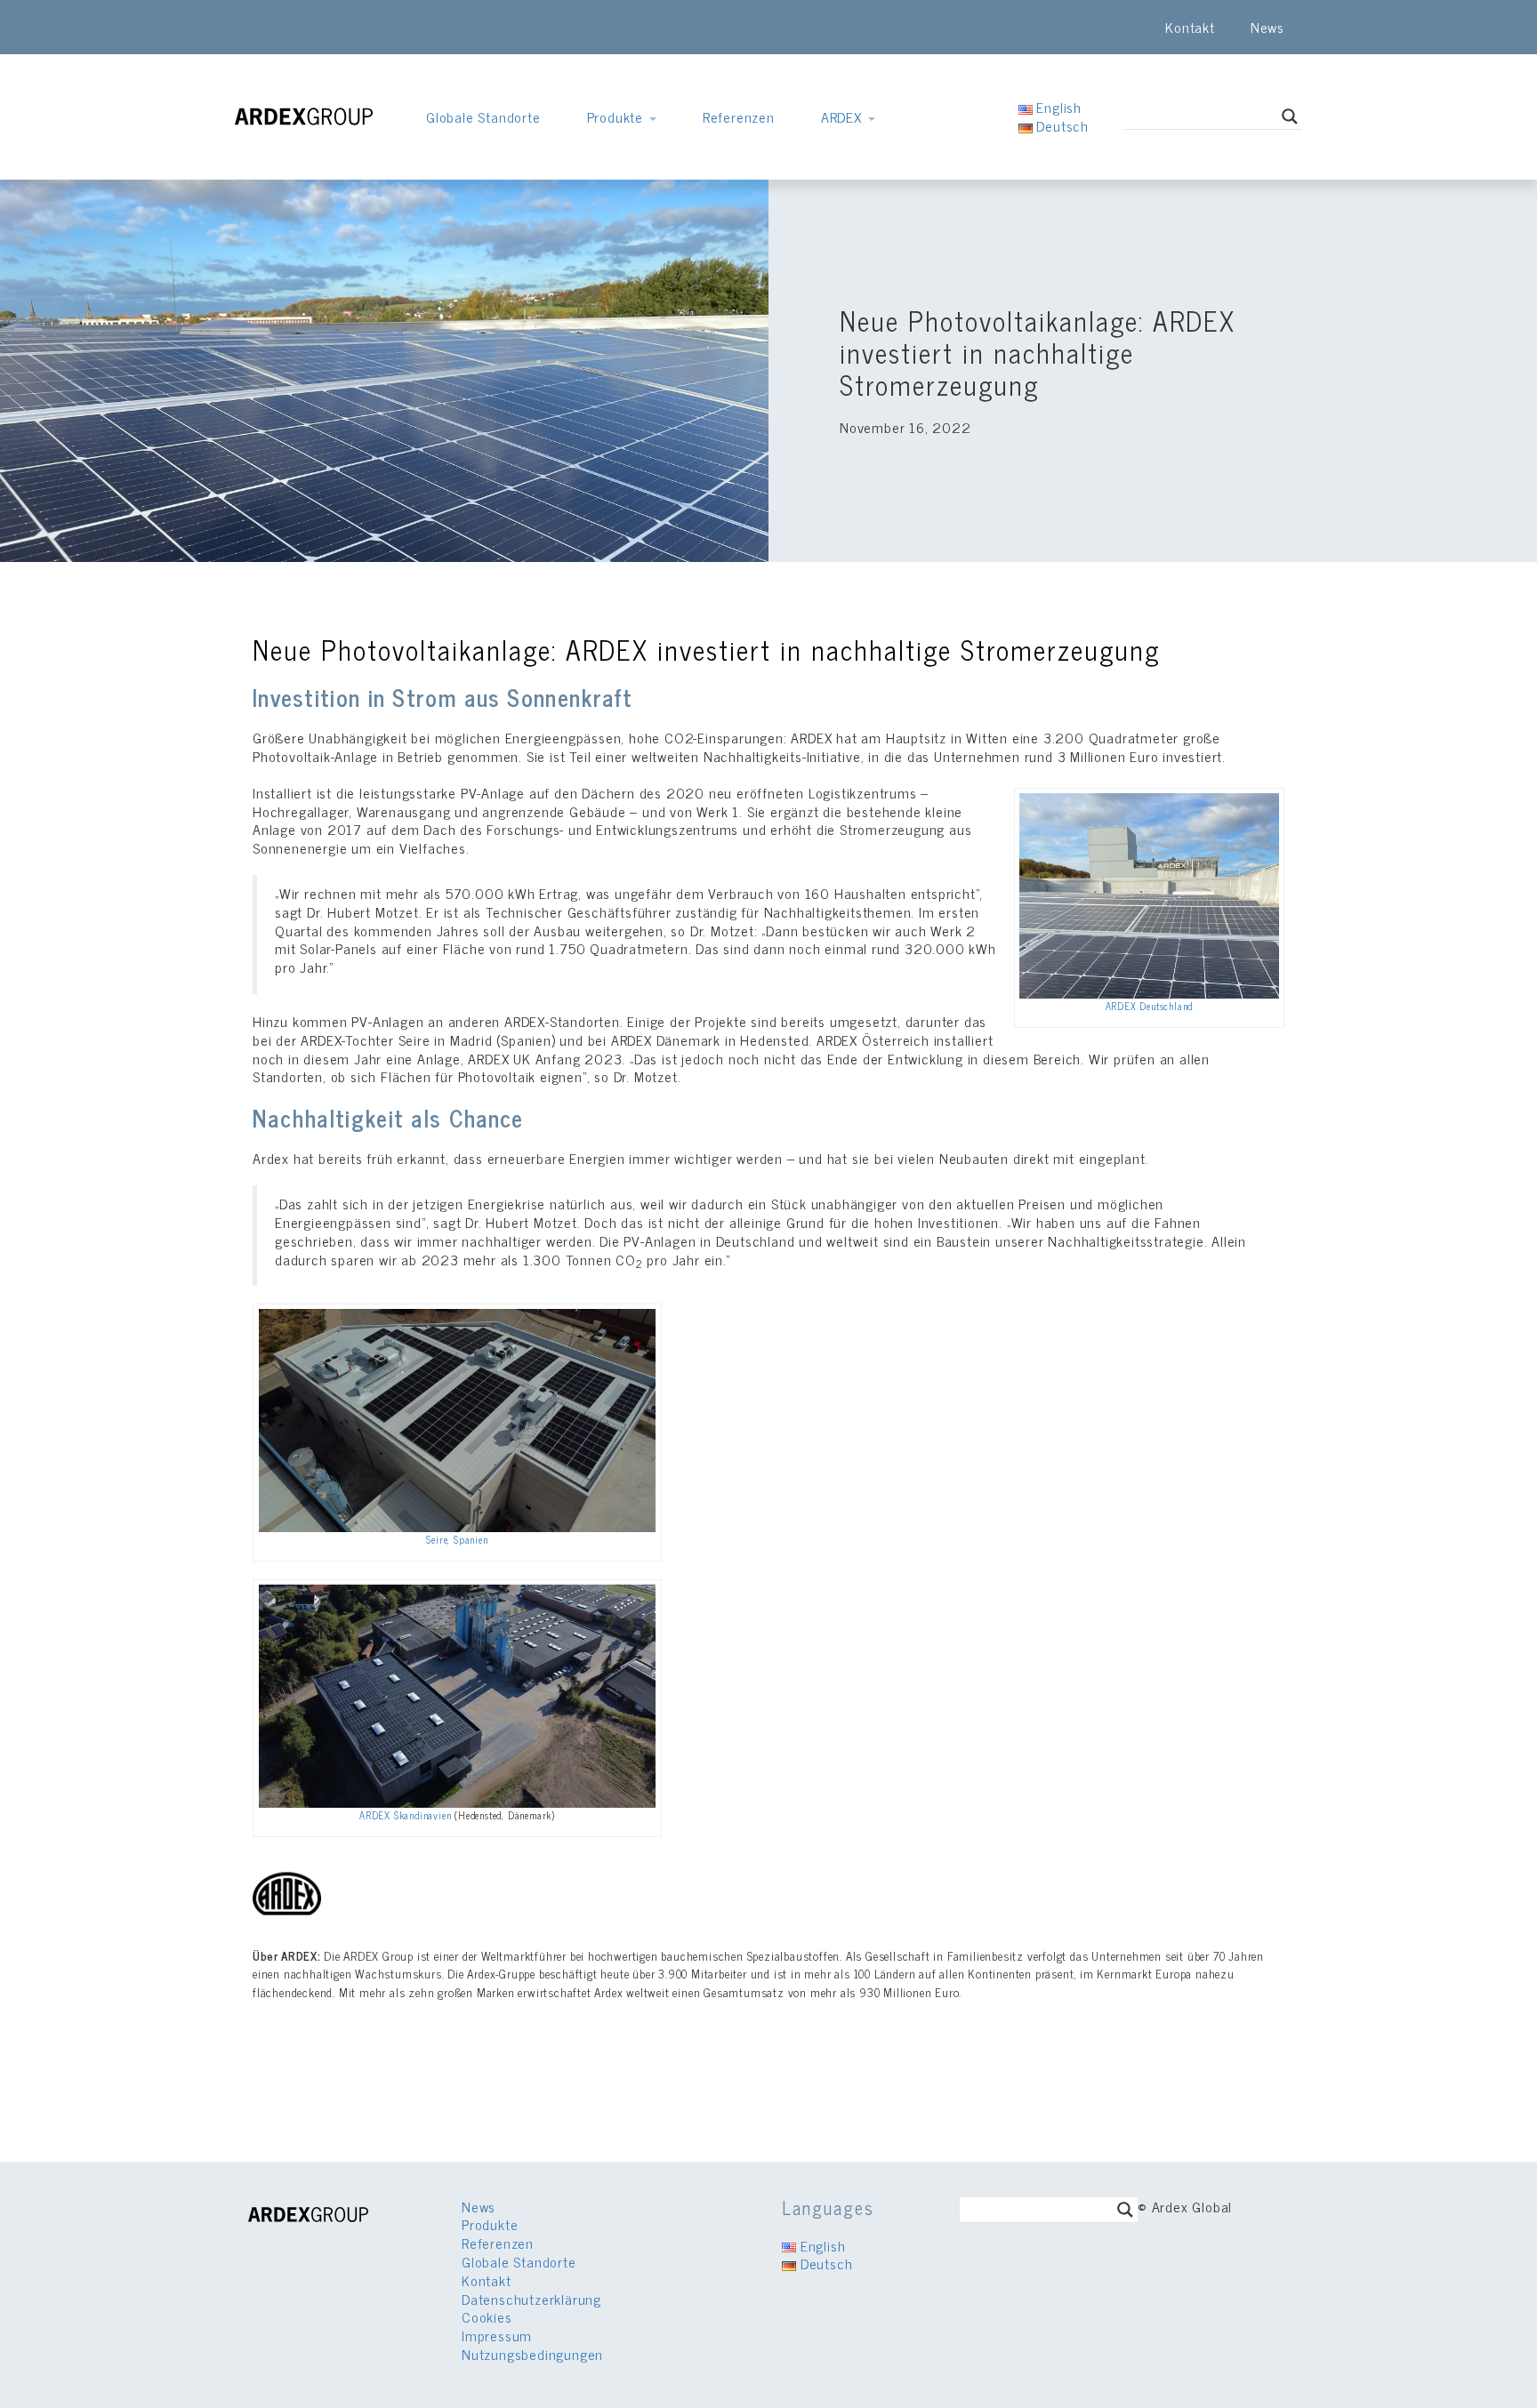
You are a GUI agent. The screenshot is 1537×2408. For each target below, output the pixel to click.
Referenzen (739, 116)
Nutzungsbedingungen (532, 2354)
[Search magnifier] (1290, 116)
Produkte (617, 116)
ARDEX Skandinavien (405, 1815)
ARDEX (844, 116)
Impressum (497, 2335)
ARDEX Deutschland (1150, 1006)
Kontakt (1190, 27)
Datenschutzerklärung (531, 2299)
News (1267, 27)
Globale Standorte (483, 116)
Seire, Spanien (457, 1539)
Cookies (487, 2316)
